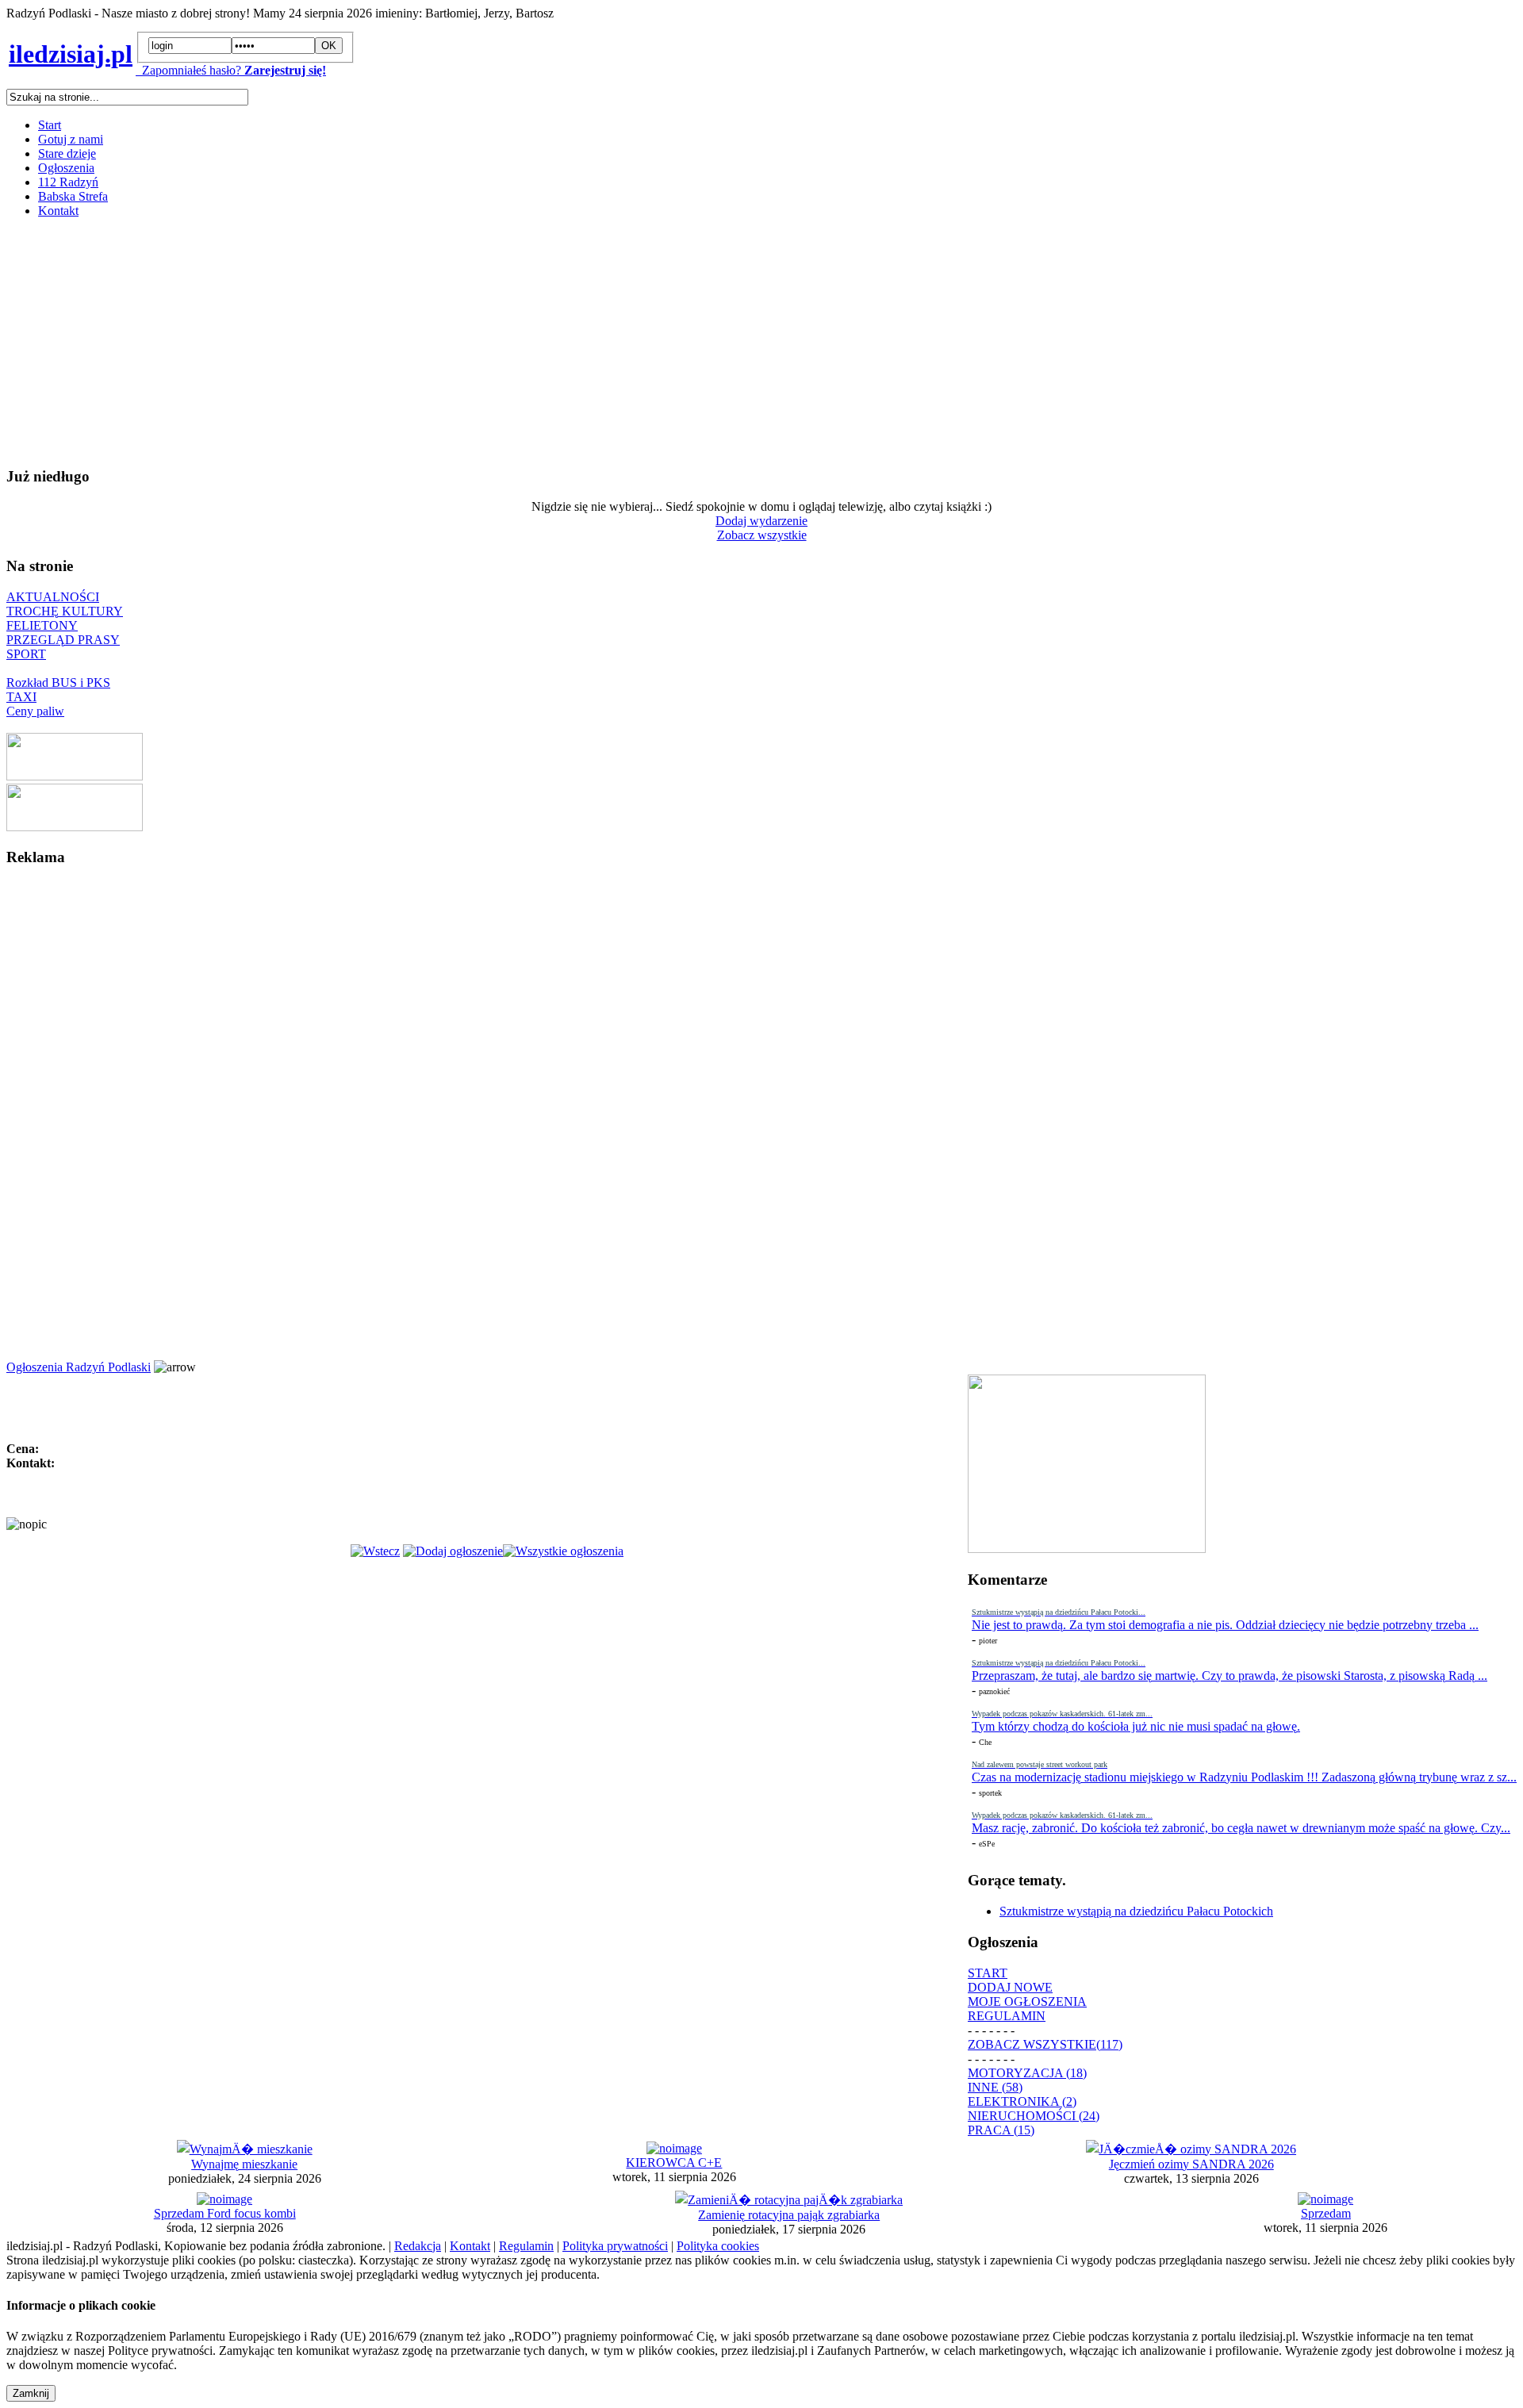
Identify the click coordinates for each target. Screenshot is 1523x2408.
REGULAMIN (1007, 2016)
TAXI (21, 697)
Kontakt (58, 211)
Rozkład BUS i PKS (58, 683)
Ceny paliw (35, 711)
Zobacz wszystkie (762, 535)
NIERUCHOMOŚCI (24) (1034, 2116)
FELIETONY (42, 625)
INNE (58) (995, 2087)
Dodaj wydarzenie (761, 521)
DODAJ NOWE (1010, 1987)
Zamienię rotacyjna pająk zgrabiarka (789, 2215)
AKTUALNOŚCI (53, 597)
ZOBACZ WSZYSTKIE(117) (1045, 2044)
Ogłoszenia (66, 168)
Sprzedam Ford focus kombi (225, 2213)
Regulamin (526, 2246)
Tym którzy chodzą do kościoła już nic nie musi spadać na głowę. (1136, 1726)
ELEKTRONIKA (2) (1022, 2101)
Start (50, 125)
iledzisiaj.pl (71, 54)
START (988, 1973)
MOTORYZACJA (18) (1027, 2073)
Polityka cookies (718, 2246)
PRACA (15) (1001, 2130)
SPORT (26, 654)
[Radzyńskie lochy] (75, 827)
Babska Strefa (73, 196)
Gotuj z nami (71, 139)
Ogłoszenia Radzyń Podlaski (79, 1367)
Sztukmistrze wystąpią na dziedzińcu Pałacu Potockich (1136, 1911)
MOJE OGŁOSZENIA (1027, 2002)
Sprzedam (1326, 2213)
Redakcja (418, 2246)
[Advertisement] (482, 342)
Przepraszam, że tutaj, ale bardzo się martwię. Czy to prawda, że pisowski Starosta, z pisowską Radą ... (1230, 1676)
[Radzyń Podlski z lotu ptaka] (75, 776)
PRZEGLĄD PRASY (63, 640)
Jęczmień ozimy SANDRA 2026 (1191, 2164)
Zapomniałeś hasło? (188, 70)
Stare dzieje (67, 153)
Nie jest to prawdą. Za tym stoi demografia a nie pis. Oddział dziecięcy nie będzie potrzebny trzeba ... (1225, 1625)
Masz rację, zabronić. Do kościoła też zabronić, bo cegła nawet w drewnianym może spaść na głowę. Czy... (1241, 1828)
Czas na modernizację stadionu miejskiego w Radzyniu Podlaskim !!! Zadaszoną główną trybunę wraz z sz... (1244, 1777)
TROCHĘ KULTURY (65, 611)
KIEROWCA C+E (674, 2163)
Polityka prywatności (615, 2246)
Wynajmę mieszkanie (244, 2164)
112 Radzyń (68, 182)
